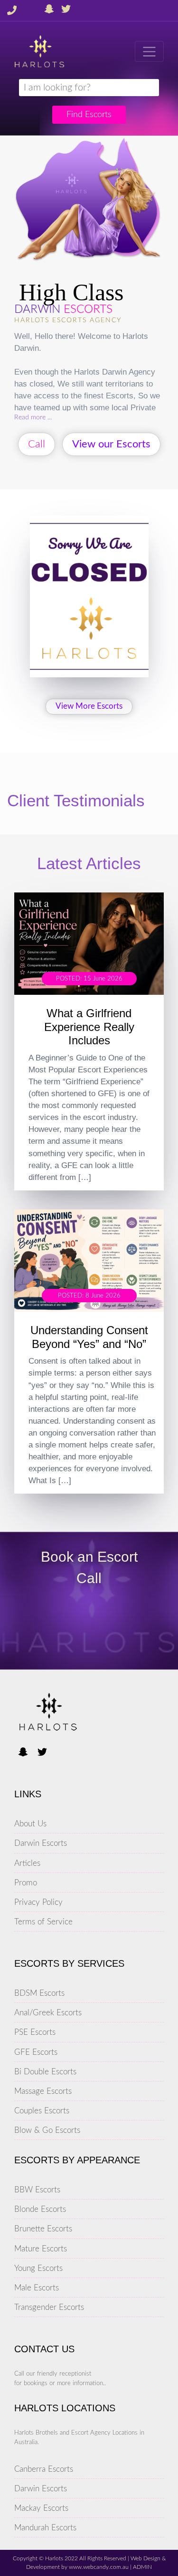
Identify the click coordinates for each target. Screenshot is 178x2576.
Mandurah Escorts (45, 2528)
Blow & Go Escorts (47, 2130)
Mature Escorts (41, 2249)
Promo (26, 1883)
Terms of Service (43, 1922)
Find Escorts (89, 114)
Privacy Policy (38, 1902)
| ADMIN (140, 2567)
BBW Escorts (37, 2190)
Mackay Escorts (41, 2508)
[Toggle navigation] (149, 51)
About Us (30, 1824)
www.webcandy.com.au (99, 2567)
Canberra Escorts (44, 2469)
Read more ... (33, 417)
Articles (27, 1863)
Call (37, 444)
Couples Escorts (42, 2111)
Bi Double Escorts (45, 2072)
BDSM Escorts (39, 1993)
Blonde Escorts (40, 2209)
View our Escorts (111, 444)
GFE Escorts (36, 2052)
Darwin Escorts (41, 1843)
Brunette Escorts (43, 2229)
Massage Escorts (43, 2091)
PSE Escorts (35, 2032)
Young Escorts (38, 2268)
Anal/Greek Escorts (48, 2013)
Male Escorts (37, 2288)
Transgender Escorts (49, 2307)
